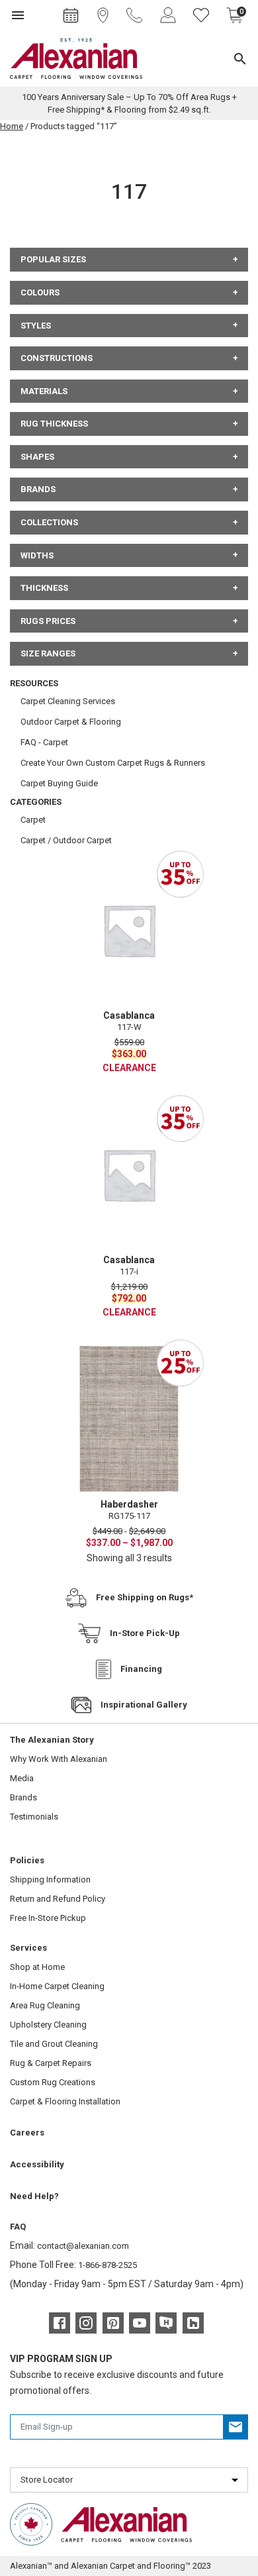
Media (22, 1778)
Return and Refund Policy (58, 1899)
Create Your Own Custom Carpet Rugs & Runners (113, 763)
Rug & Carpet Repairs (51, 2063)
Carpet (33, 820)
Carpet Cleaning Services (68, 701)
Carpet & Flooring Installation (65, 2101)
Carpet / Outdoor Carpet (66, 840)
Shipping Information (50, 1880)
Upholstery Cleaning (48, 2025)
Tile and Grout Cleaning (54, 2044)
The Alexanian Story (52, 1740)
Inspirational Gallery (144, 1705)
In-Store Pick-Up (145, 1633)
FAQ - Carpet (44, 742)
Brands (23, 1797)
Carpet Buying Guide (59, 783)
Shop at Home (37, 1967)
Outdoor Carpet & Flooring (71, 722)
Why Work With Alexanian (59, 1759)
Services (28, 1948)
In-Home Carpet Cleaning (57, 1986)
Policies (27, 1860)
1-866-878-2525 (107, 2265)
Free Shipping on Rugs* (145, 1597)
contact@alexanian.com (83, 2246)
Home (12, 126)
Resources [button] (34, 683)
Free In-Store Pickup (48, 1918)
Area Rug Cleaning (45, 2005)
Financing (141, 1669)
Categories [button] (36, 802)
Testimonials (34, 1817)
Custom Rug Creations (53, 2082)
